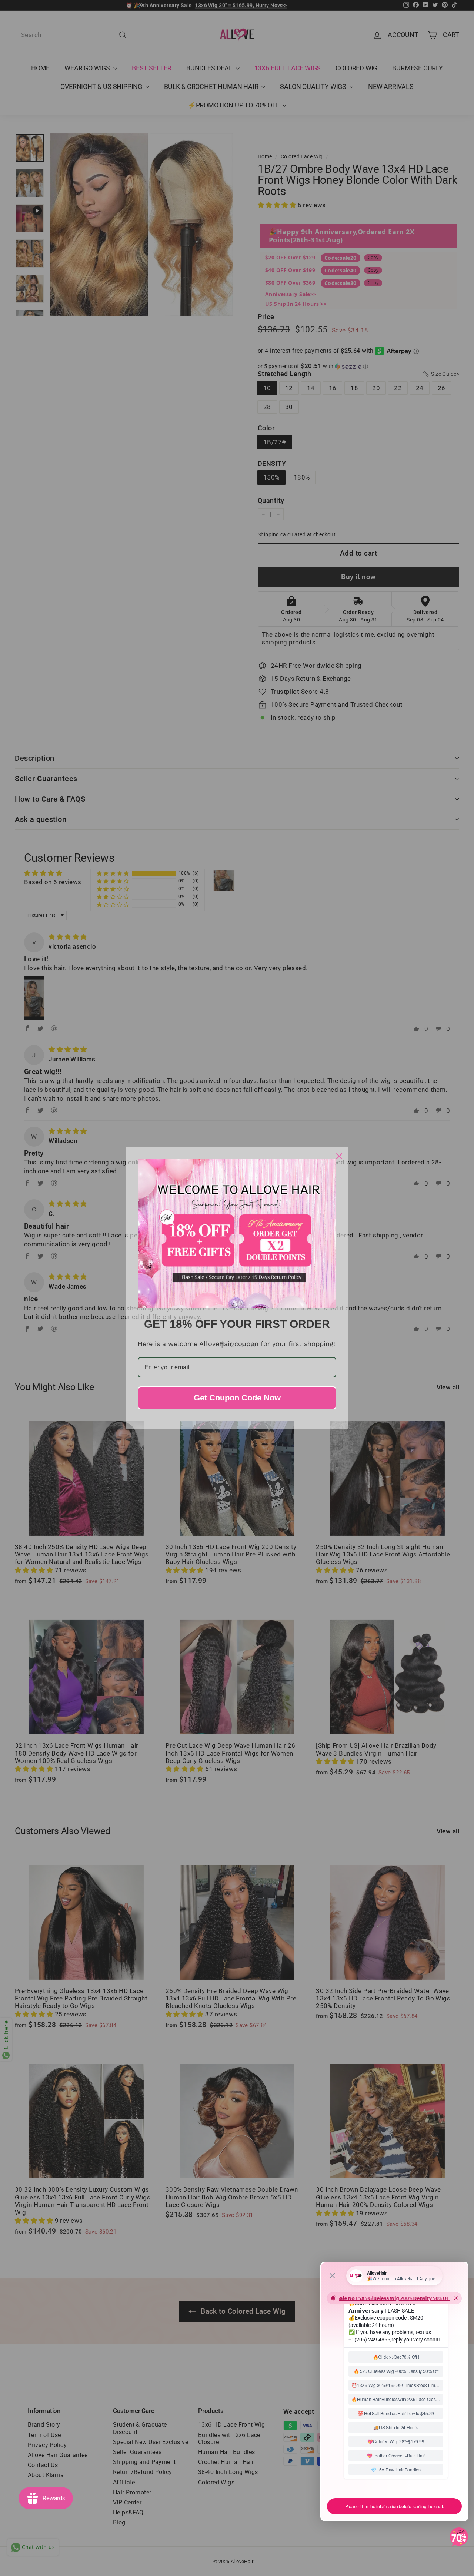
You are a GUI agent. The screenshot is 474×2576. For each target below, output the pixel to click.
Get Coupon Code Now (237, 1398)
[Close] (339, 1156)
